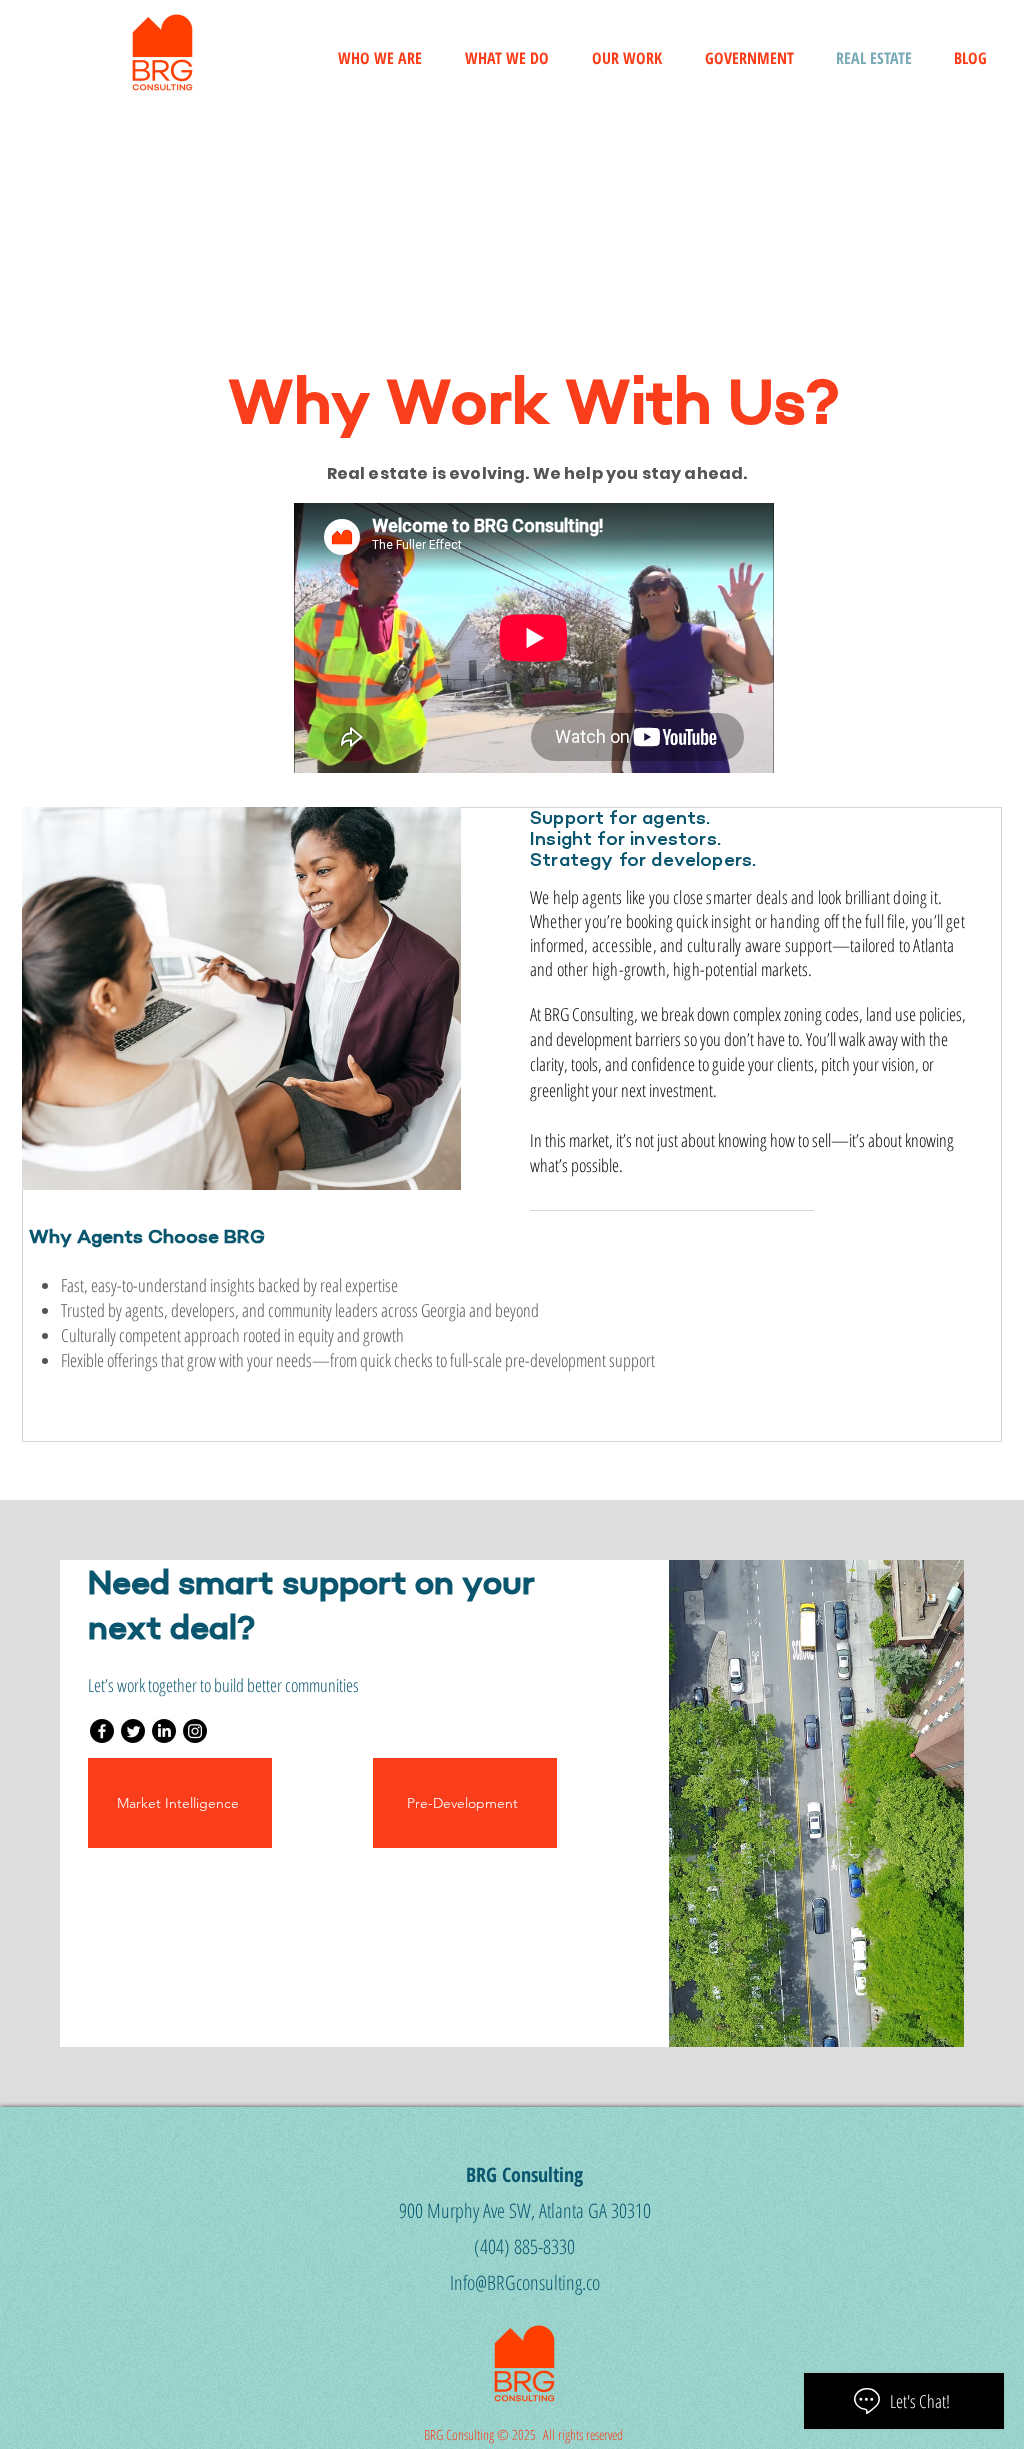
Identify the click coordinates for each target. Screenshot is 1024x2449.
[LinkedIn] (164, 1731)
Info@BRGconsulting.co (525, 2282)
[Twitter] (133, 1731)
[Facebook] (102, 1731)
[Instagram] (195, 1731)
